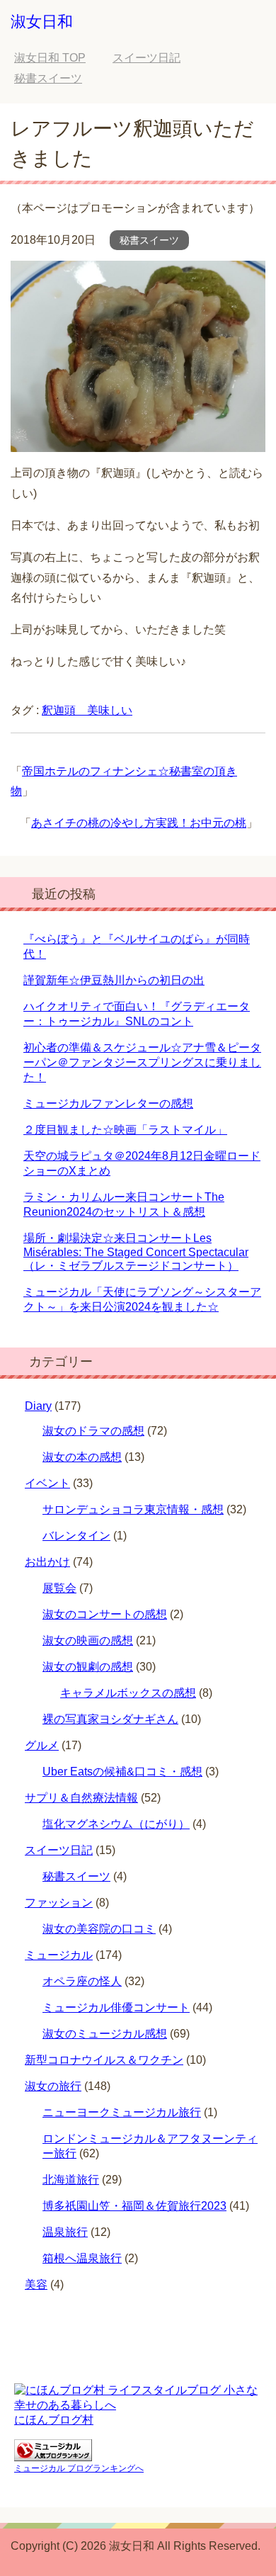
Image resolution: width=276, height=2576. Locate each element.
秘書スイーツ (149, 240)
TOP (50, 58)
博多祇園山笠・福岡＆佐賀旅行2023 (134, 2206)
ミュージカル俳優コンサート (116, 2007)
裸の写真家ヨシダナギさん (110, 1719)
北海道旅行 (71, 2180)
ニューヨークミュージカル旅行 (122, 2112)
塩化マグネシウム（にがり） (116, 1824)
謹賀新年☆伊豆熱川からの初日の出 (114, 980)
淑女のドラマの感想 (93, 1431)
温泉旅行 (65, 2232)
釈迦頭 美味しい (87, 710)
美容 (36, 2284)
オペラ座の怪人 (82, 1981)
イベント (47, 1483)
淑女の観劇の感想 (88, 1667)
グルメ (42, 1745)
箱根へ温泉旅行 (82, 2258)
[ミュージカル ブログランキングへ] (53, 2454)
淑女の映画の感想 (88, 1640)
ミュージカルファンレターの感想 (108, 1103)
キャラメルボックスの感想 (128, 1693)
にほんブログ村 (54, 2420)
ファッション (59, 1903)
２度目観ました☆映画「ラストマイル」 (125, 1130)
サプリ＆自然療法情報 (81, 1798)
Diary (38, 1406)
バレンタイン (76, 1536)
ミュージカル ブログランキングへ (79, 2468)
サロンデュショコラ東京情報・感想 (133, 1509)
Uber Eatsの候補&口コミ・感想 (122, 1772)
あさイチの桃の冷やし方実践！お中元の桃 (139, 823)
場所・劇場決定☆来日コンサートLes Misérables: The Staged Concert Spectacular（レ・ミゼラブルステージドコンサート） (136, 1252)
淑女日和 (42, 22)
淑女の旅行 (53, 2086)
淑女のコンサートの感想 (105, 1614)
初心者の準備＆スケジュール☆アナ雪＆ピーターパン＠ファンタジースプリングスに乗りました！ (142, 1062)
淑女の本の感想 (82, 1457)
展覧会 (59, 1588)
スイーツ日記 (59, 1850)
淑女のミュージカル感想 (105, 2034)
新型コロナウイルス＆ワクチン (104, 2060)
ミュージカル (59, 1955)
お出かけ (47, 1562)
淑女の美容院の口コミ (99, 1929)
